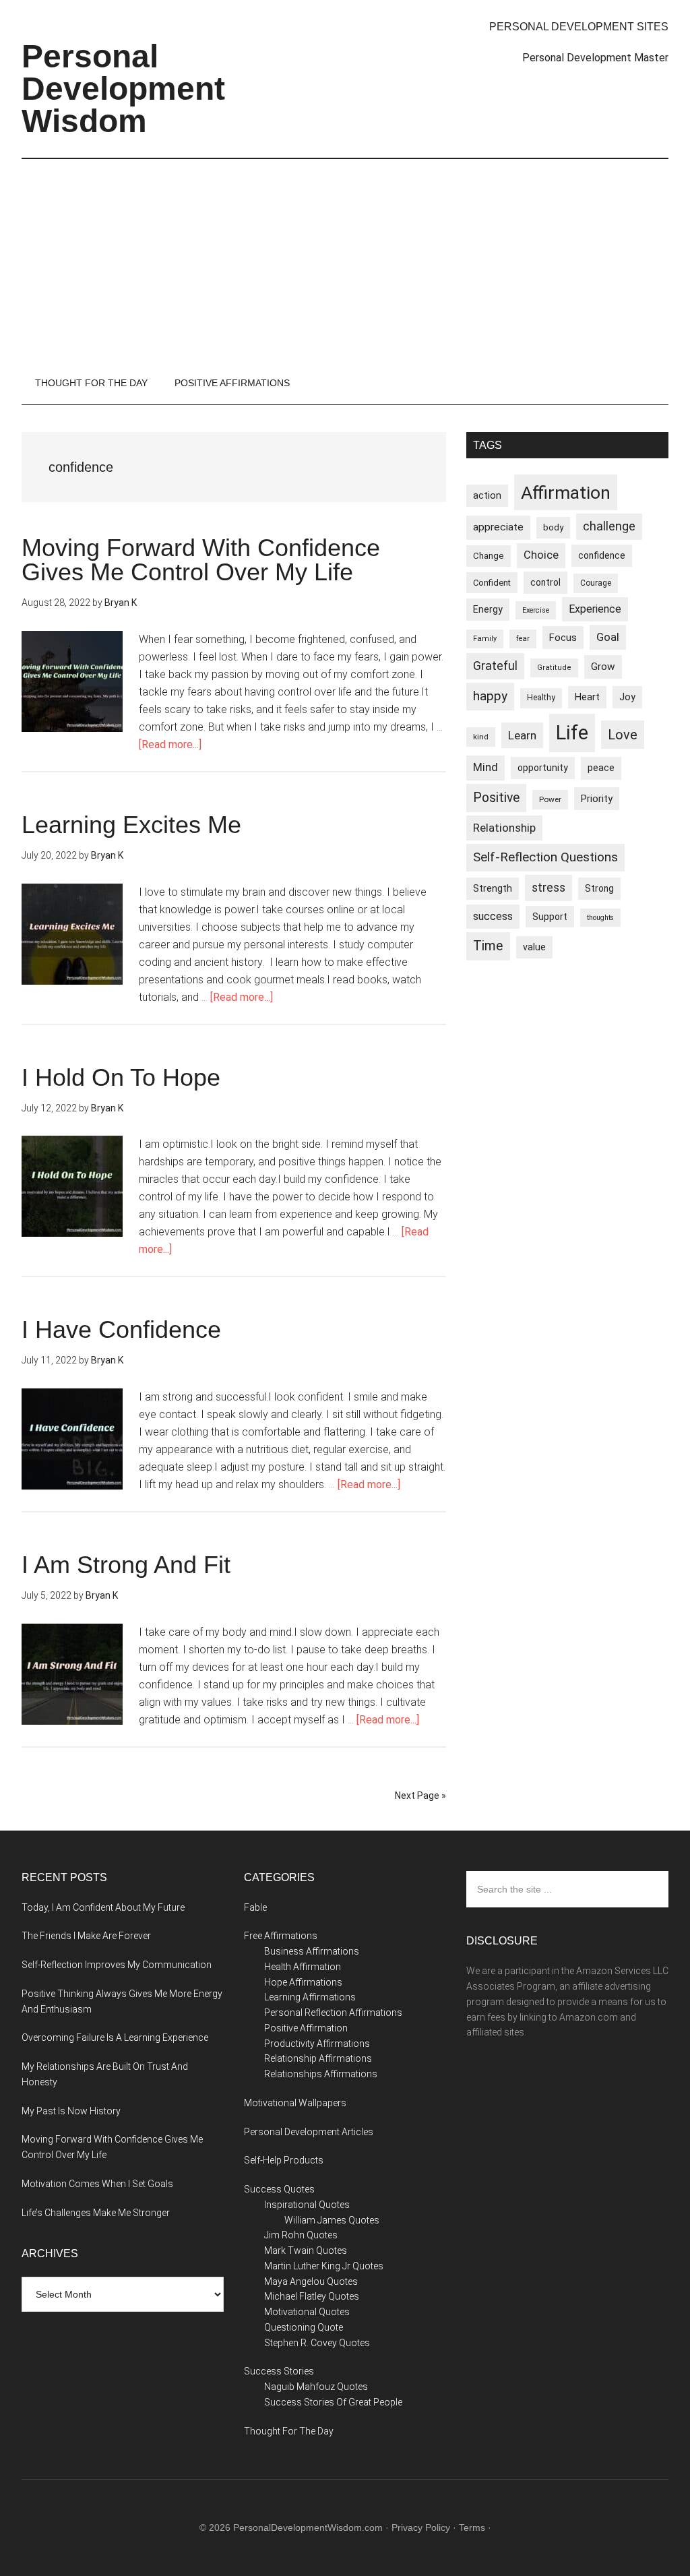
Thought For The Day (289, 2431)
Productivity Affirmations (317, 2044)
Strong (599, 888)
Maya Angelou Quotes (311, 2281)
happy (490, 696)
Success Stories (279, 2371)
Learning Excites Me (131, 825)
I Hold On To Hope (121, 1077)
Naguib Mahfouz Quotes (316, 2387)
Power (550, 799)
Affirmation (566, 492)
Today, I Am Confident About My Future (103, 1907)
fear (523, 639)
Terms (472, 2527)
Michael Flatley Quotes (312, 2296)
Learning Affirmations (310, 1997)
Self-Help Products (284, 2160)
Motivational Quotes (307, 2312)
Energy (488, 609)
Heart (587, 697)
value (534, 947)
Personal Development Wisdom (123, 89)
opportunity (543, 768)
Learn (522, 735)
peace (601, 768)
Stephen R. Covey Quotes (317, 2343)
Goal (608, 637)
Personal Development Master (595, 58)
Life (572, 733)
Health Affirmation (303, 1967)
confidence (602, 555)
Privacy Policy (421, 2527)
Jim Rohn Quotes (301, 2235)
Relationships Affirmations (321, 2074)
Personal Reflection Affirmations (333, 2013)
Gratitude (554, 668)
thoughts (600, 918)
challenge (609, 526)
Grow (603, 667)
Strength (493, 888)
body (553, 527)
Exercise (536, 610)
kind (481, 737)
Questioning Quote (304, 2327)
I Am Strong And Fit (126, 1565)
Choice (541, 555)
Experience (595, 609)
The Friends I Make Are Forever (86, 1936)
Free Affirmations (281, 1936)
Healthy (541, 698)
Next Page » (420, 1796)
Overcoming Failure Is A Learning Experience (115, 2037)
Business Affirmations (312, 1951)
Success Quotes (279, 2189)
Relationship (504, 828)
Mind (485, 767)
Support (550, 917)
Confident (492, 583)
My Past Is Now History (71, 2111)
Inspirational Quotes (307, 2205)
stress (548, 888)
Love (623, 735)
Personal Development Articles (309, 2132)
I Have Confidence (121, 1329)
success (493, 916)
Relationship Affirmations (318, 2058)
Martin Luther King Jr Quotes (324, 2266)
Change (489, 556)
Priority (597, 799)
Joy (627, 697)
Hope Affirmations (303, 1982)
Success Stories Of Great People (333, 2402)
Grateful (495, 666)
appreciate (498, 527)
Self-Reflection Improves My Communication (117, 1965)
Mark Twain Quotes (306, 2250)
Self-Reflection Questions (545, 857)
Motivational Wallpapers (295, 2103)
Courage (596, 583)
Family (485, 639)
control (545, 582)
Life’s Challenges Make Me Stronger (96, 2213)
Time (488, 946)
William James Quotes (332, 2220)
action (487, 495)
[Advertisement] (345, 260)
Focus (563, 638)
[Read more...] (170, 744)
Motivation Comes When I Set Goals (97, 2184)
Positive (496, 798)
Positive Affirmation (306, 2028)
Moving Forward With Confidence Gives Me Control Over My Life (201, 560)
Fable (255, 1907)
